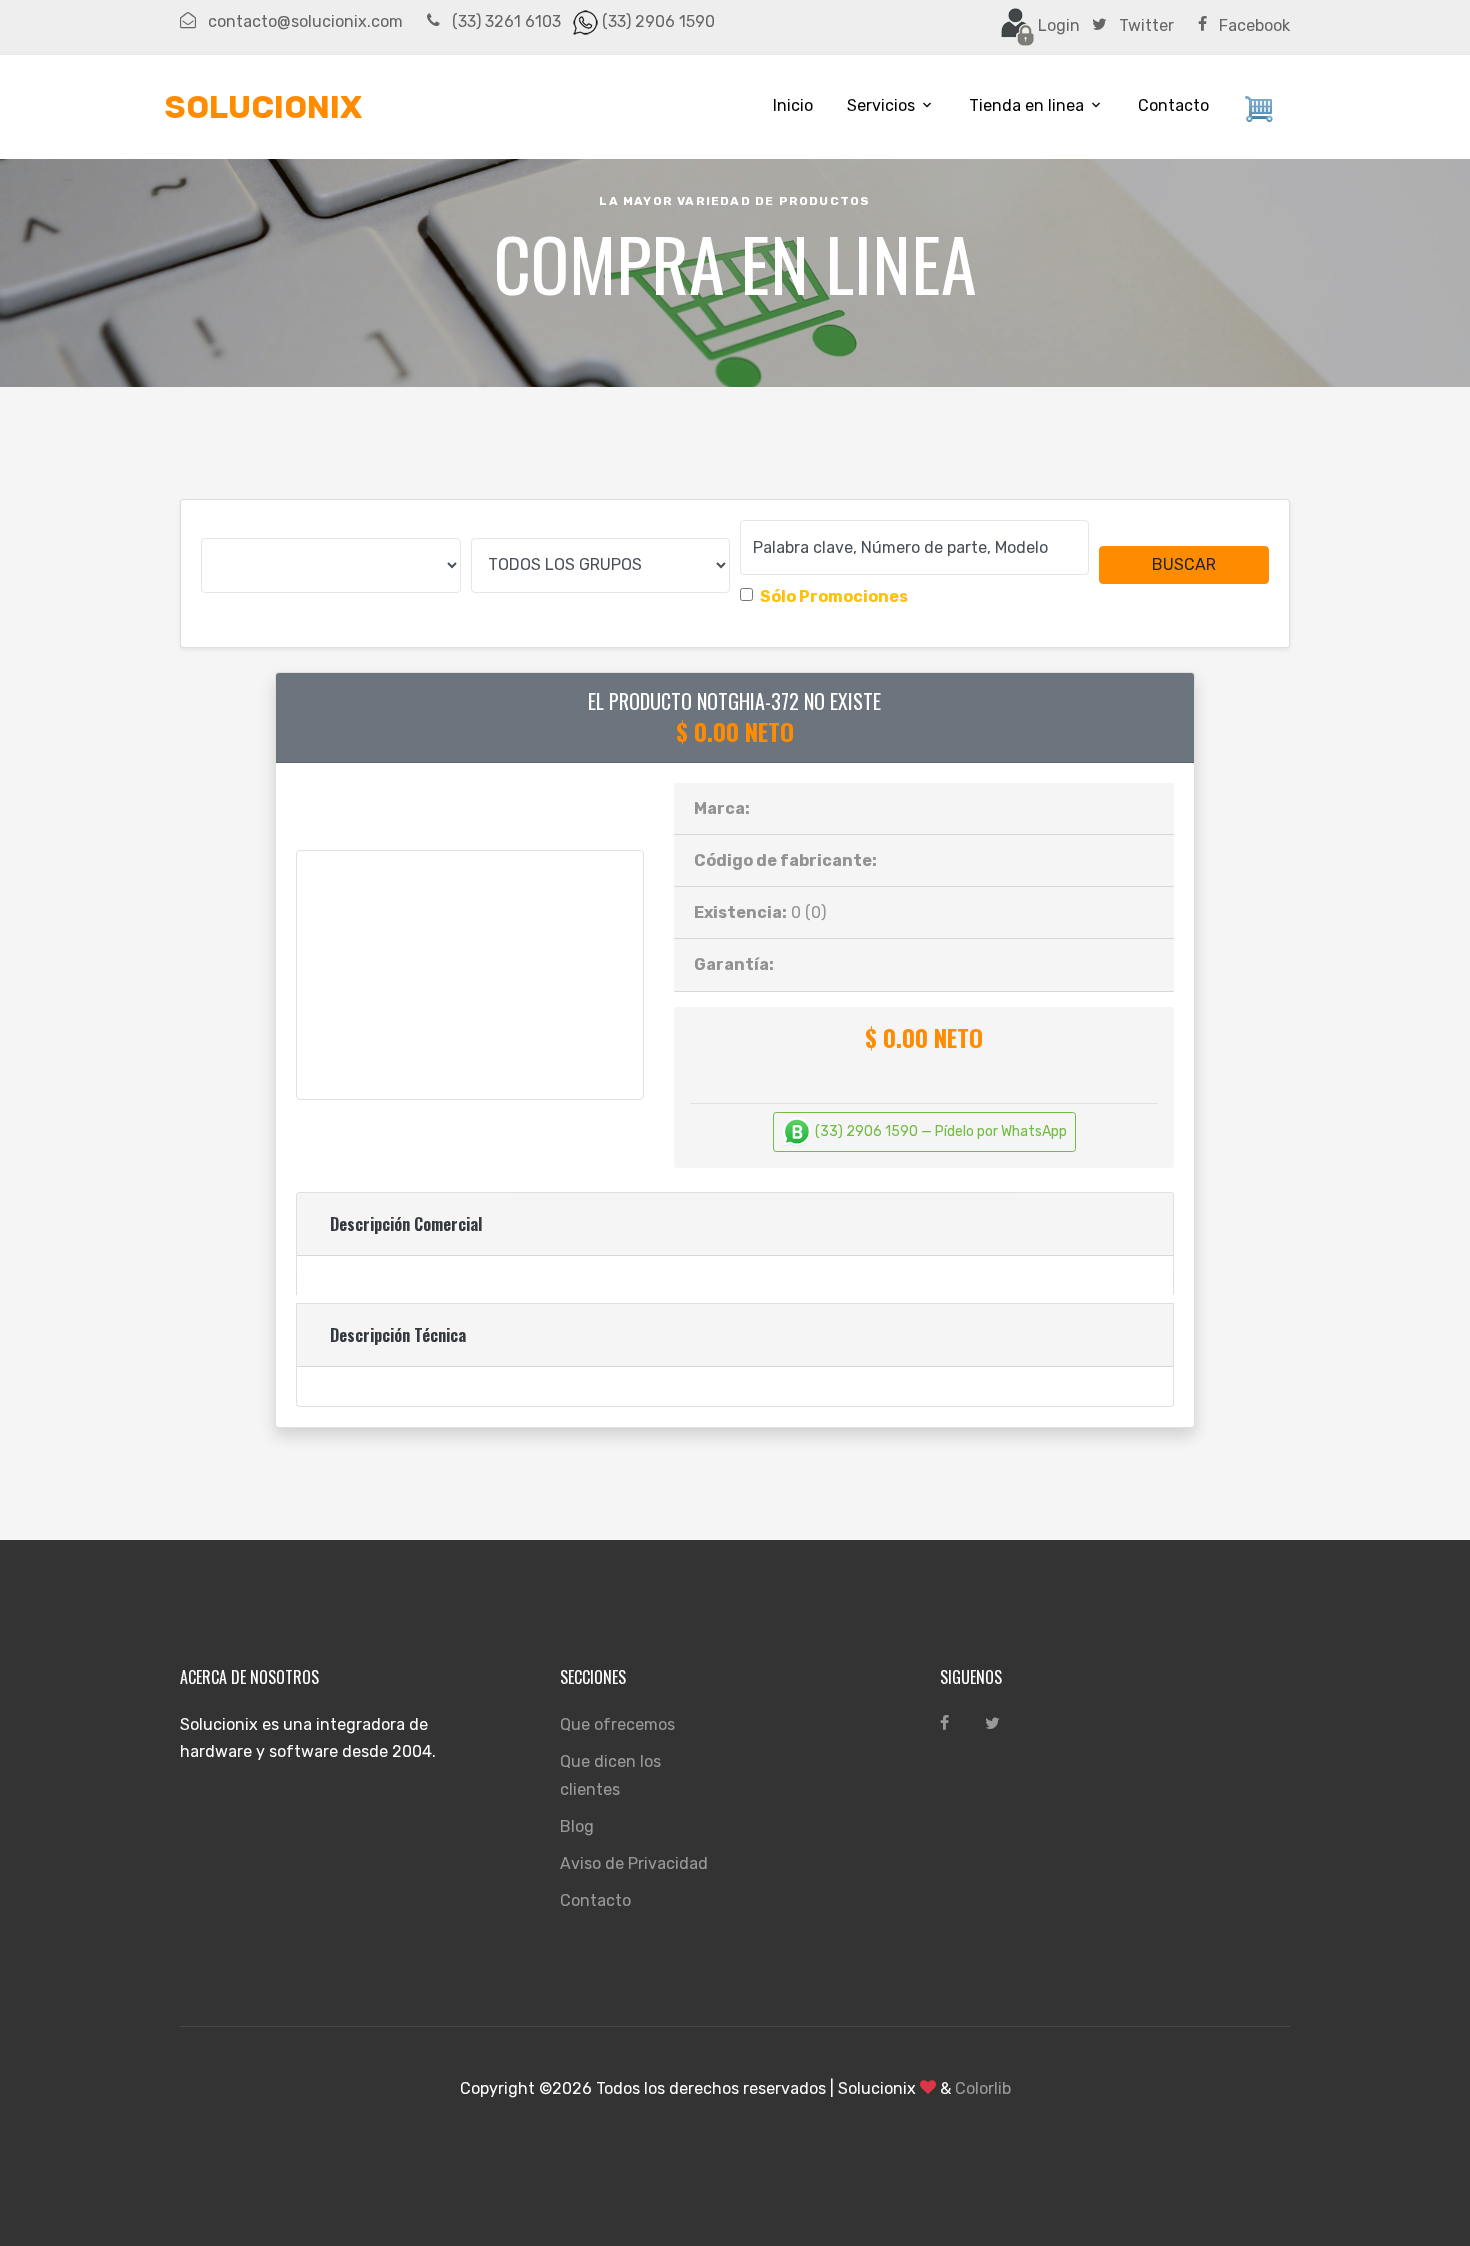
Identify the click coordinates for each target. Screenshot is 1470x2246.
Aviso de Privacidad (634, 1863)
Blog (577, 1826)
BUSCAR (1184, 564)
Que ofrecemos (617, 1724)
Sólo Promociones (834, 596)
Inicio (793, 105)
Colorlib (983, 2088)
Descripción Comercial (406, 1224)
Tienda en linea (1026, 105)
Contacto (1173, 105)
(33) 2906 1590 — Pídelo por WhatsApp (939, 1131)
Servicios (881, 105)
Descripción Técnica (398, 1335)
